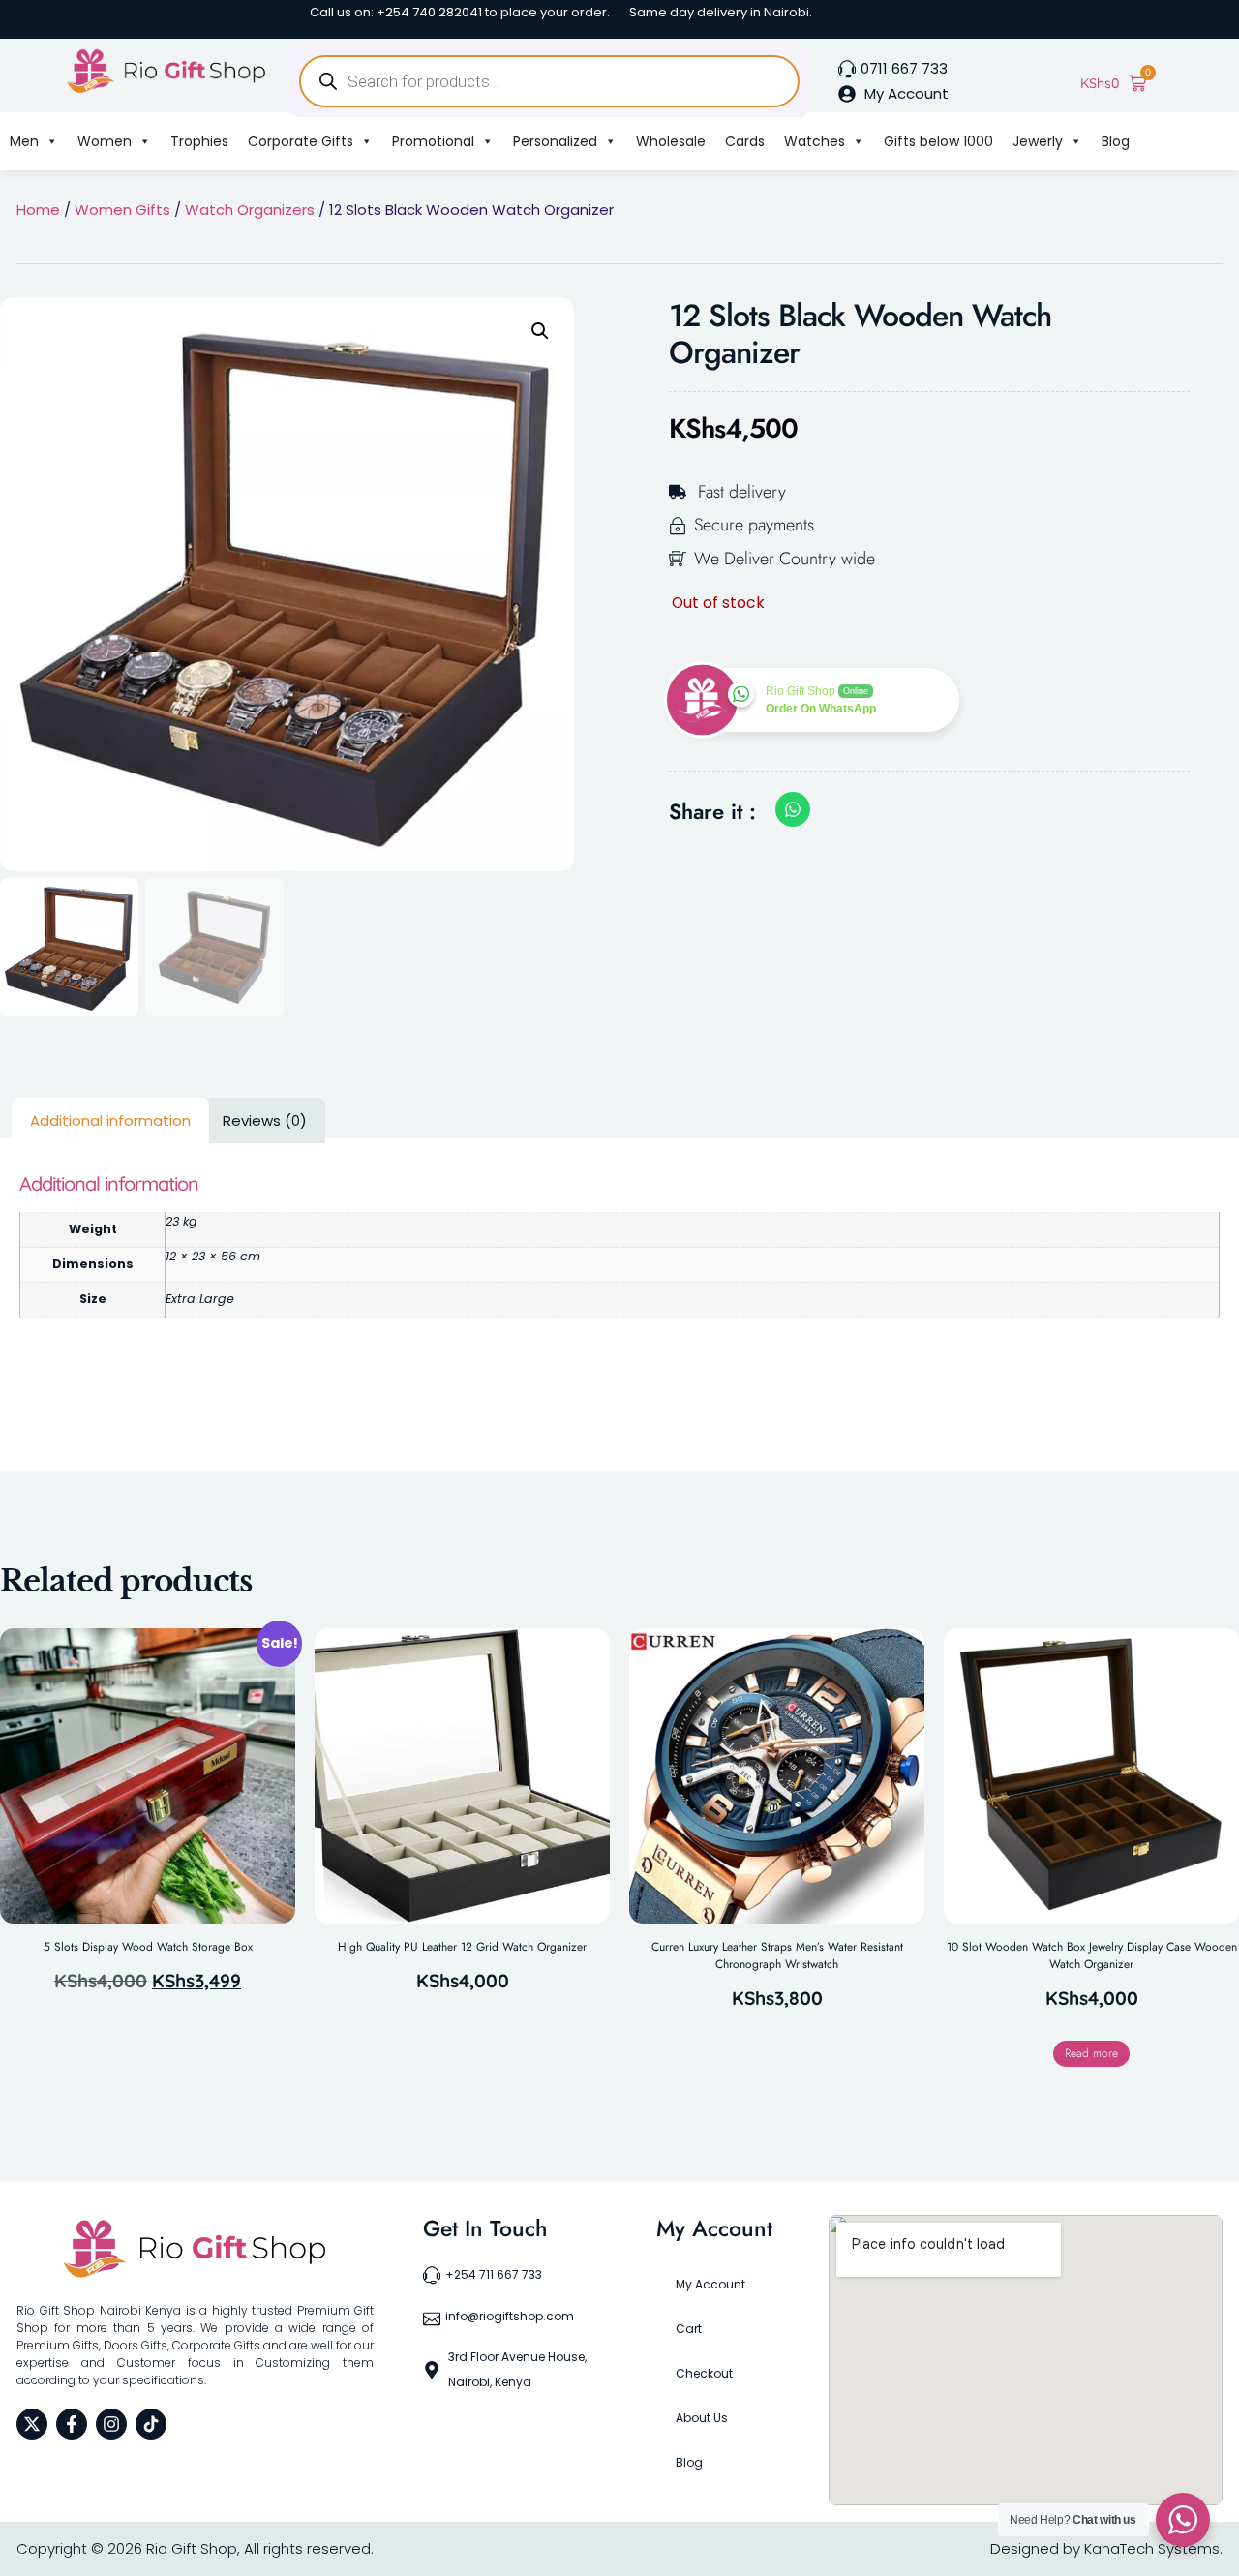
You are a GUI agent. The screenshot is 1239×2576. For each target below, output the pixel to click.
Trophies (199, 141)
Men (24, 141)
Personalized (555, 141)
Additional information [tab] (110, 1121)
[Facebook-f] (72, 2424)
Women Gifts (122, 210)
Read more (1091, 2053)
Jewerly (1038, 141)
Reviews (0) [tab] (265, 1121)
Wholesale (671, 141)
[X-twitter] (32, 2424)
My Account (710, 2284)
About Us (702, 2418)
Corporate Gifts (301, 141)
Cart (689, 2329)
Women (105, 141)
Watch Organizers (250, 210)
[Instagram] (111, 2424)
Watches (815, 141)
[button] (540, 331)
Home (38, 210)
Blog (1116, 141)
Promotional (433, 141)
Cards (745, 141)
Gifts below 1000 (938, 141)
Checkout (704, 2373)
